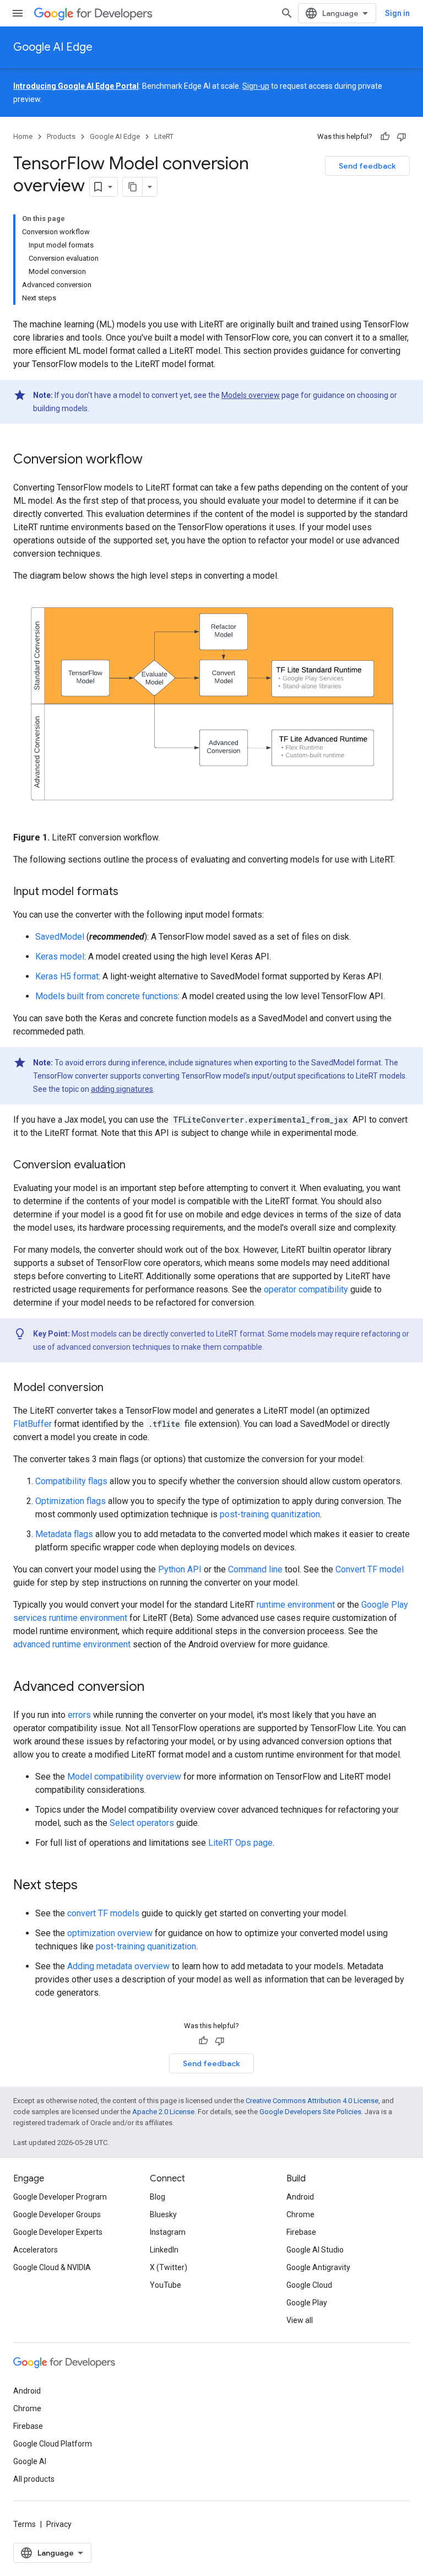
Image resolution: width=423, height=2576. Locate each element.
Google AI (30, 2461)
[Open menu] (18, 13)
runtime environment (296, 1605)
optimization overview (110, 1933)
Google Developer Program (60, 2197)
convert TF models (103, 1913)
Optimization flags (70, 1501)
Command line (255, 1569)
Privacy (59, 2524)
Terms (25, 2524)
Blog (158, 2197)
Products (61, 136)
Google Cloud (309, 2285)
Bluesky (163, 2214)
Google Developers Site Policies (310, 2112)
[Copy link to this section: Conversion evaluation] (137, 1166)
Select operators (142, 1823)
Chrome (300, 2214)
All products (34, 2479)
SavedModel (60, 937)
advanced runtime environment (72, 1644)
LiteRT (164, 136)
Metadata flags (64, 1534)
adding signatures (122, 1089)
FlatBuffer (32, 1424)
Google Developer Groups (57, 2214)
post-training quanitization (270, 1514)
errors (79, 1715)
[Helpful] (385, 137)
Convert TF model (370, 1569)
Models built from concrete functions (107, 996)
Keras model (60, 956)
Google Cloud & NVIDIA (52, 2267)
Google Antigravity (318, 2267)
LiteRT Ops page (240, 1843)
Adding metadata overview (118, 1966)
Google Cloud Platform (53, 2444)
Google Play (307, 2303)
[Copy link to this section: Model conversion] (115, 1388)
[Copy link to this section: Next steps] (89, 1886)
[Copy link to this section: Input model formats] (129, 892)
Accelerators (36, 2250)
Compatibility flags (71, 1481)
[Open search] (287, 13)
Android (300, 2197)
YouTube (166, 2285)
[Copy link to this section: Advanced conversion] (155, 1688)
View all (300, 2320)
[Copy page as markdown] (133, 187)
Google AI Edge (53, 47)
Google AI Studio (315, 2250)
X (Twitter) (169, 2267)
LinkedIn (164, 2250)
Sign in (397, 13)
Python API (180, 1569)
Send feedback (367, 166)
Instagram (168, 2232)
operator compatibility (306, 1289)
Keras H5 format (67, 976)
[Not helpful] (402, 137)
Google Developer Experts (58, 2232)
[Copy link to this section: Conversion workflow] (154, 460)
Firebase (301, 2232)
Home (23, 136)
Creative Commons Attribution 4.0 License (312, 2101)
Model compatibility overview (124, 1777)
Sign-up (256, 86)
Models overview (251, 395)
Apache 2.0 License (163, 2112)
